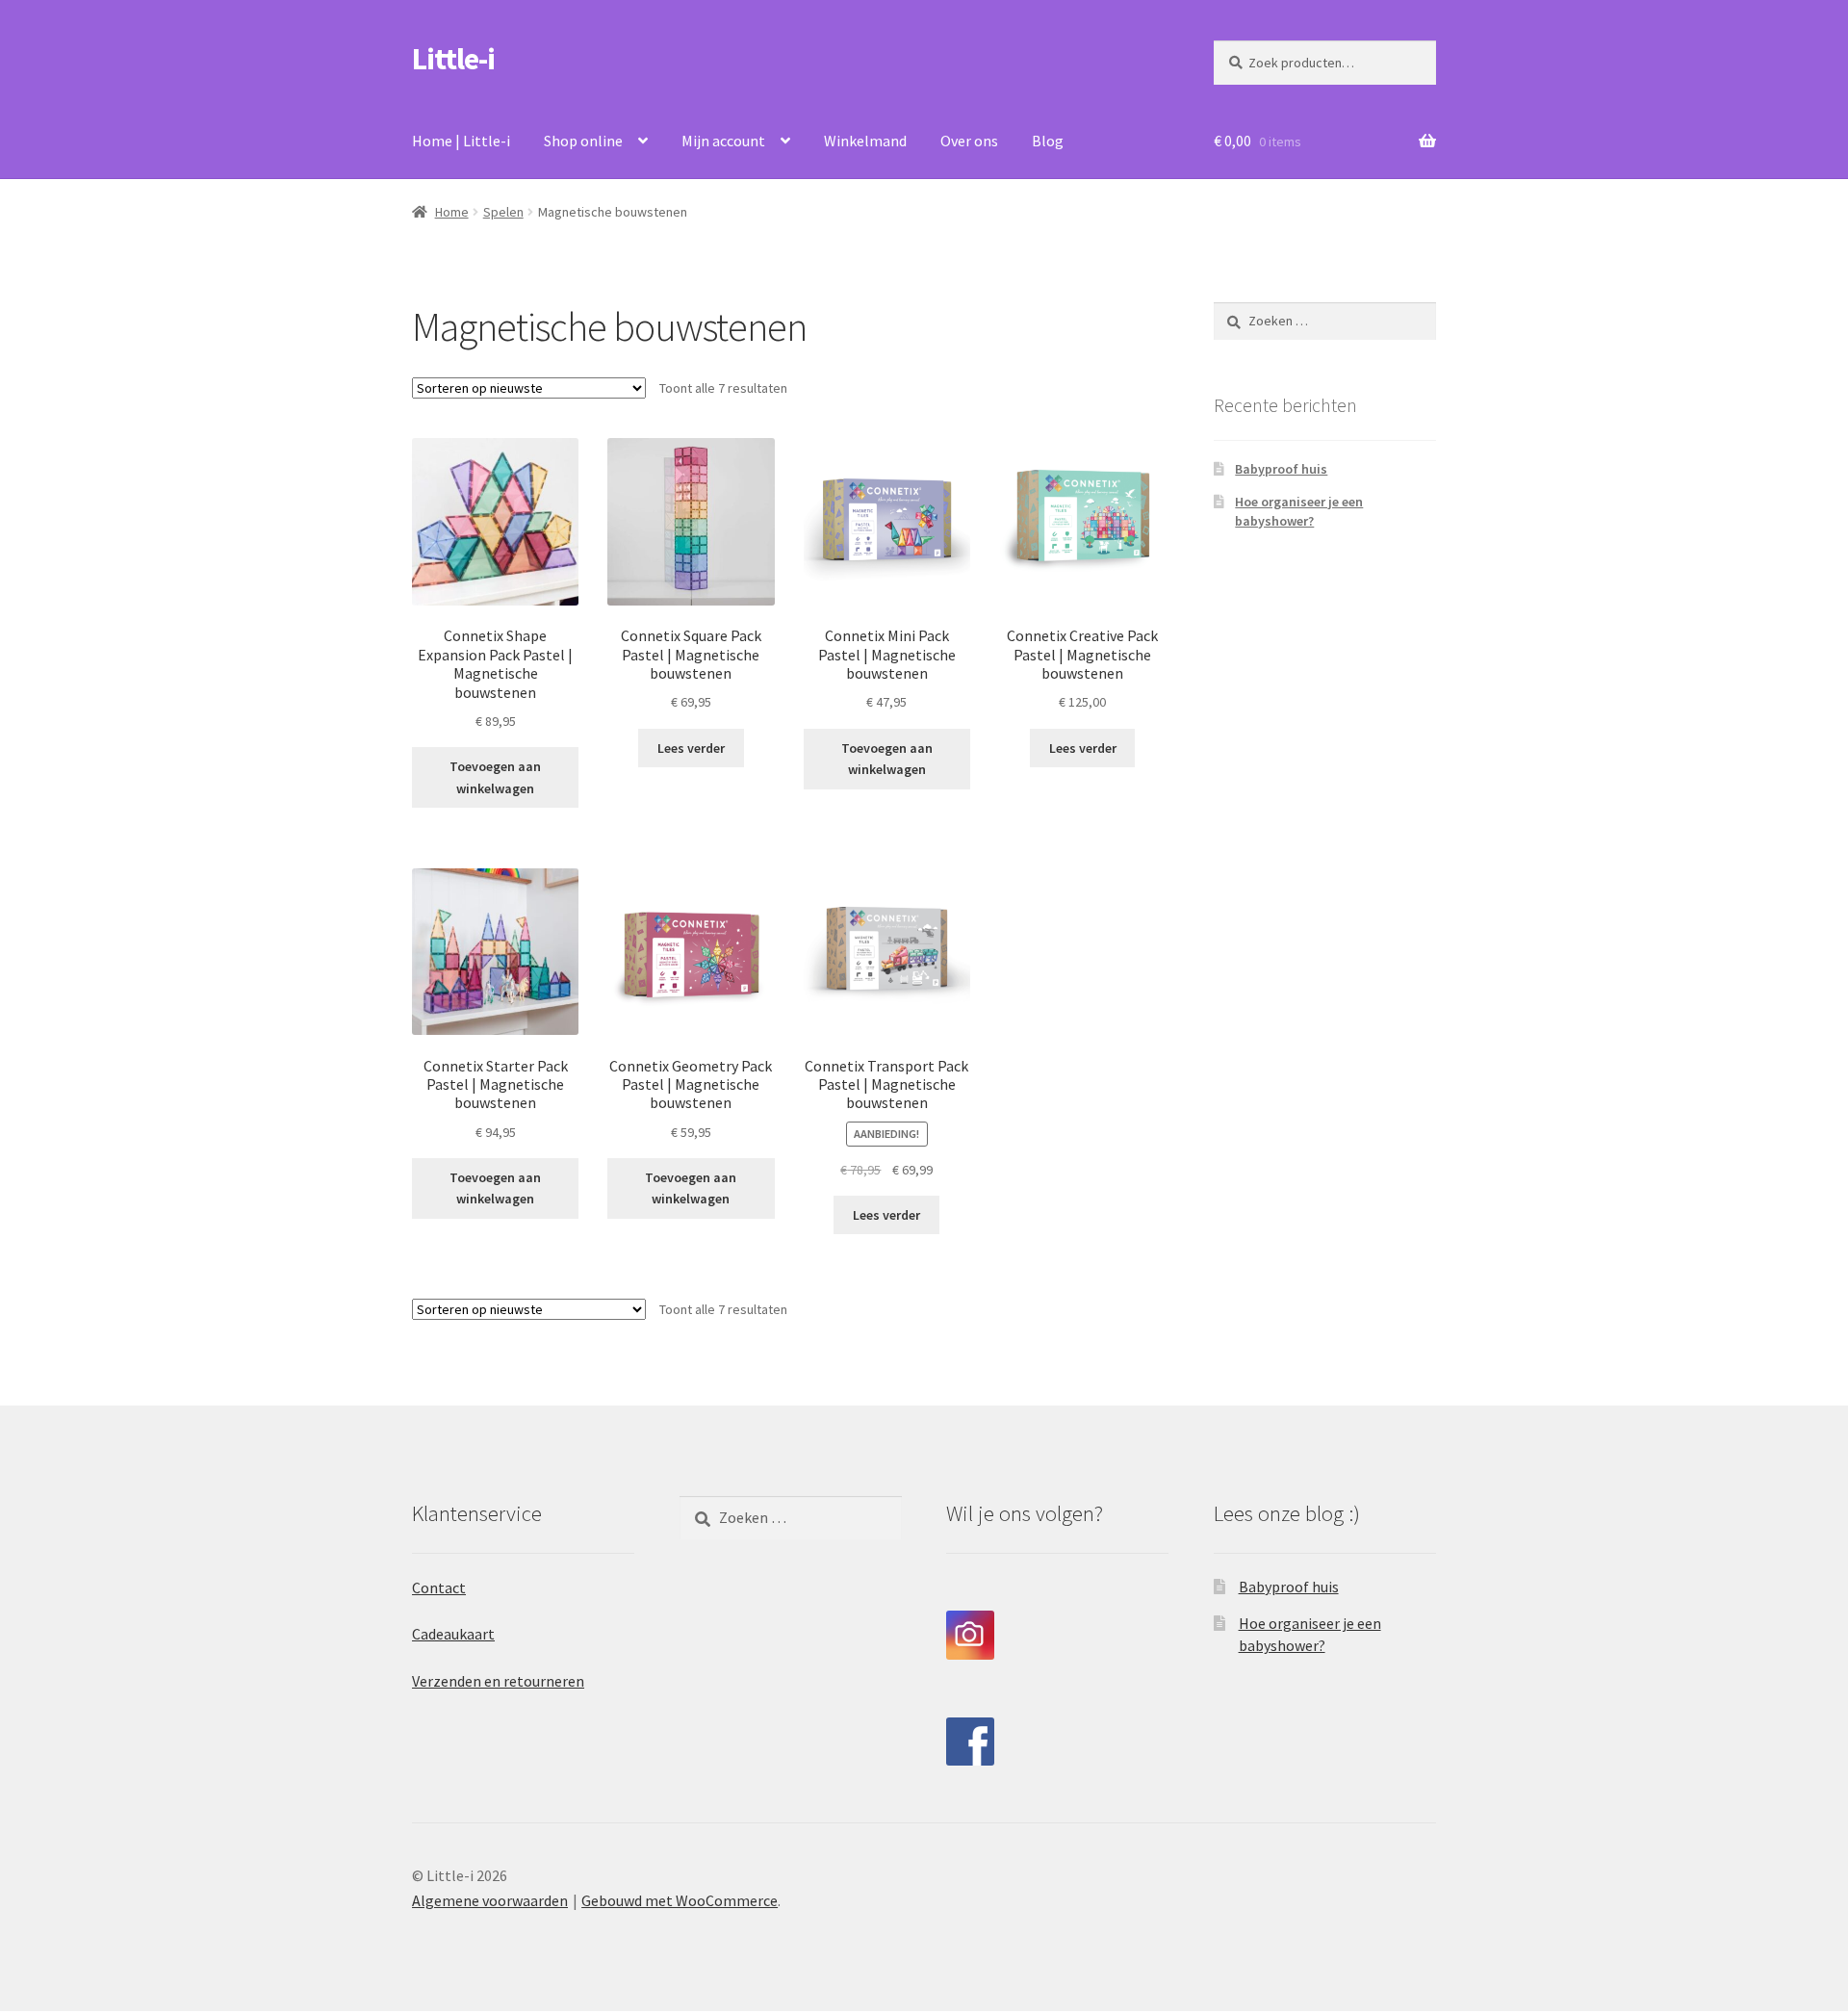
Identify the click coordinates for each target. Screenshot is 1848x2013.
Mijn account (723, 141)
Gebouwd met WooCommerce (680, 1900)
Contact (439, 1587)
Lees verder (691, 748)
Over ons (969, 141)
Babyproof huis (1281, 469)
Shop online (583, 141)
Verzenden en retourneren (498, 1681)
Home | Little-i (461, 141)
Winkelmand (865, 141)
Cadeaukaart (453, 1634)
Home (452, 212)
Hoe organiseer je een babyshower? (1299, 511)
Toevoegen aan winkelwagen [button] (495, 777)
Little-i (453, 59)
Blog (1048, 141)
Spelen (503, 212)
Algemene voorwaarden (490, 1900)
